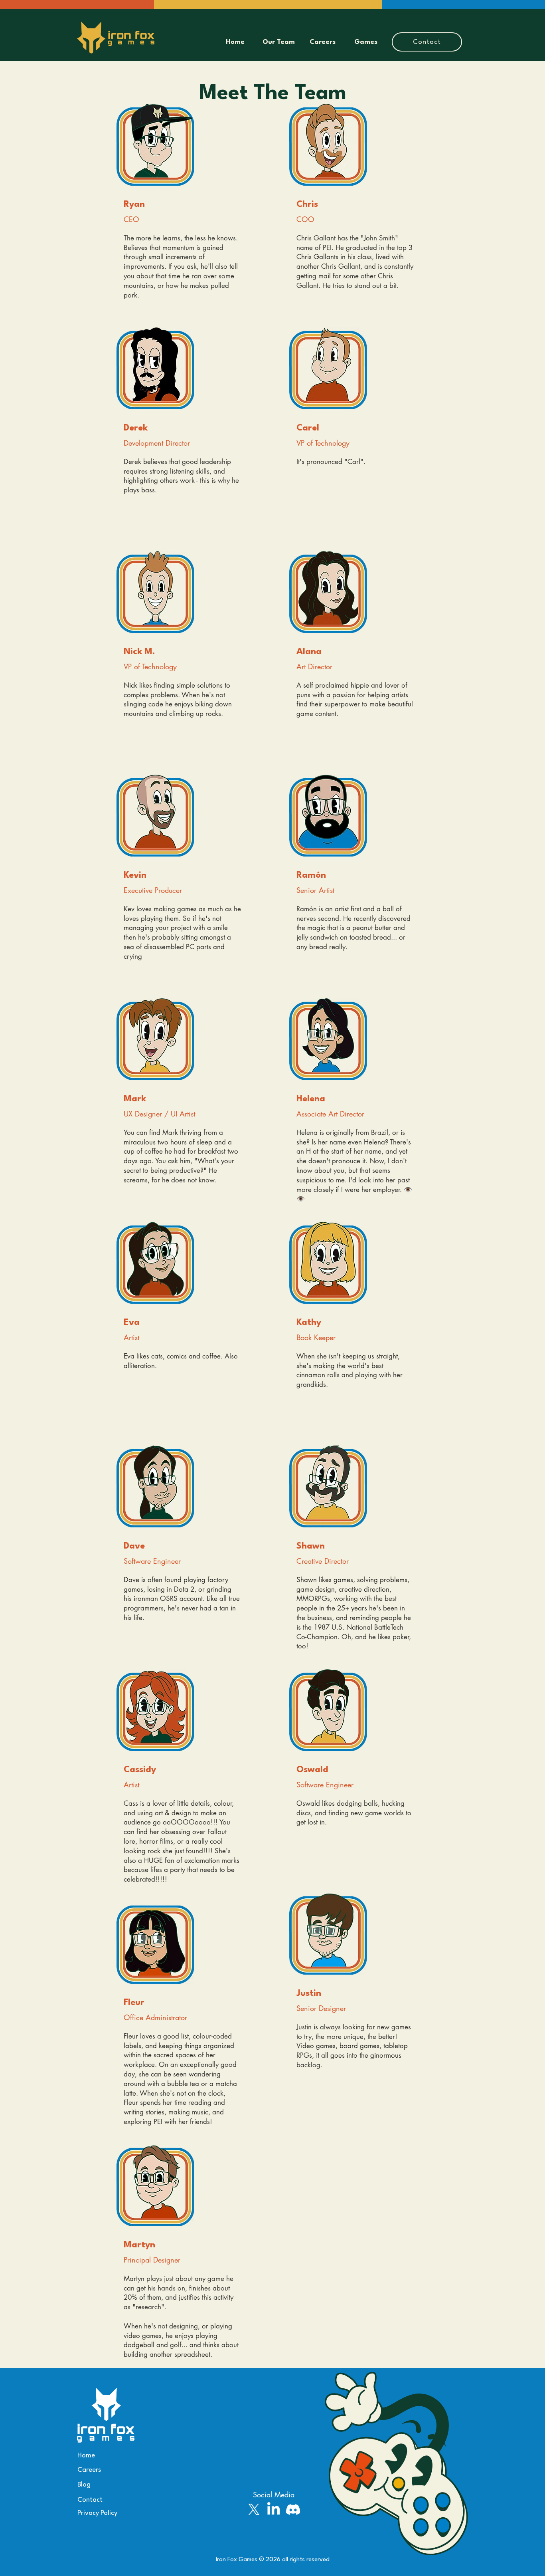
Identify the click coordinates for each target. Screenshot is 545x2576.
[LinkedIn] (273, 2510)
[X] (254, 2510)
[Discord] (293, 2510)
